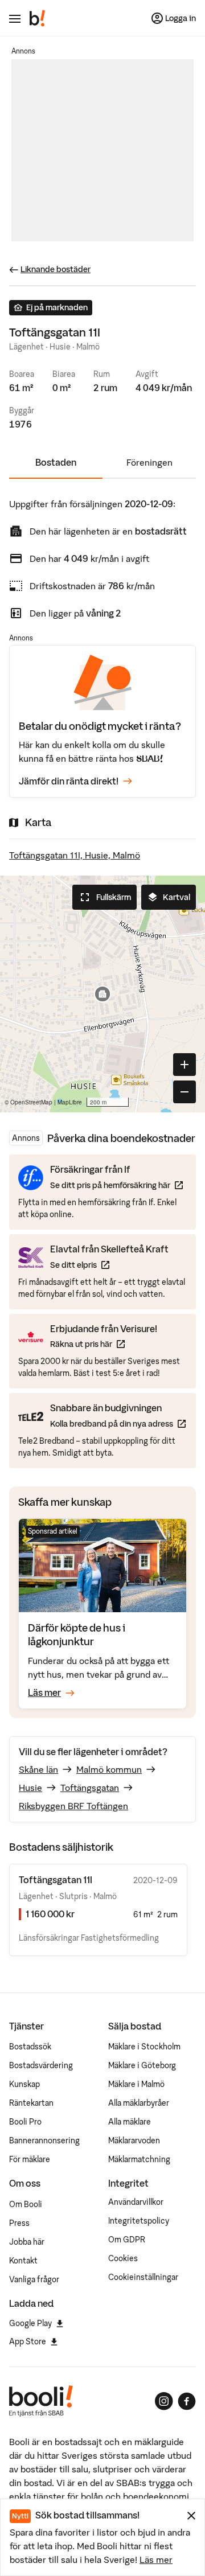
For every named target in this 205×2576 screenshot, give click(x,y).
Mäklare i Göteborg (142, 2065)
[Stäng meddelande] (191, 2516)
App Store (28, 2341)
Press (19, 2223)
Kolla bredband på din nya (118, 1423)
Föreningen (149, 462)
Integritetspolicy (139, 2221)
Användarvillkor (136, 2202)
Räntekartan (31, 2103)
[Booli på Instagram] (164, 2401)
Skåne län (38, 1769)
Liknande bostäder (56, 269)
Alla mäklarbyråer (139, 2103)
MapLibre (70, 1102)
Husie (30, 1788)
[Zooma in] (184, 1065)
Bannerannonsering (44, 2140)
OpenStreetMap (31, 1102)
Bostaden (56, 462)
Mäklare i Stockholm (144, 2047)
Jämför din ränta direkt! (69, 781)
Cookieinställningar (143, 2277)
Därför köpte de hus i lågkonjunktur (77, 1635)
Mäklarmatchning (139, 2159)
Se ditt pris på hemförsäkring (116, 1185)
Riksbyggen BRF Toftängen (73, 1806)
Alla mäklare (130, 2122)
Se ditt (109, 1265)
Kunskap (24, 2084)
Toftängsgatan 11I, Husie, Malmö (75, 855)
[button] (102, 994)
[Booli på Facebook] (187, 2401)
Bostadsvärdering (41, 2065)
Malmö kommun (109, 1769)
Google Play (30, 2323)
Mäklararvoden (134, 2140)
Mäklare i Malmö (136, 2084)
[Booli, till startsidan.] (38, 18)
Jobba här (27, 2242)
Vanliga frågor (34, 2279)
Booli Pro (25, 2122)
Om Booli (26, 2204)
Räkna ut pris (104, 1344)
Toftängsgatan (90, 1788)
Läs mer (156, 2559)
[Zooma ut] (184, 1092)
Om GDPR (127, 2240)
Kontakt (23, 2261)
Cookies (123, 2258)
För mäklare (30, 2159)
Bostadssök (30, 2047)
